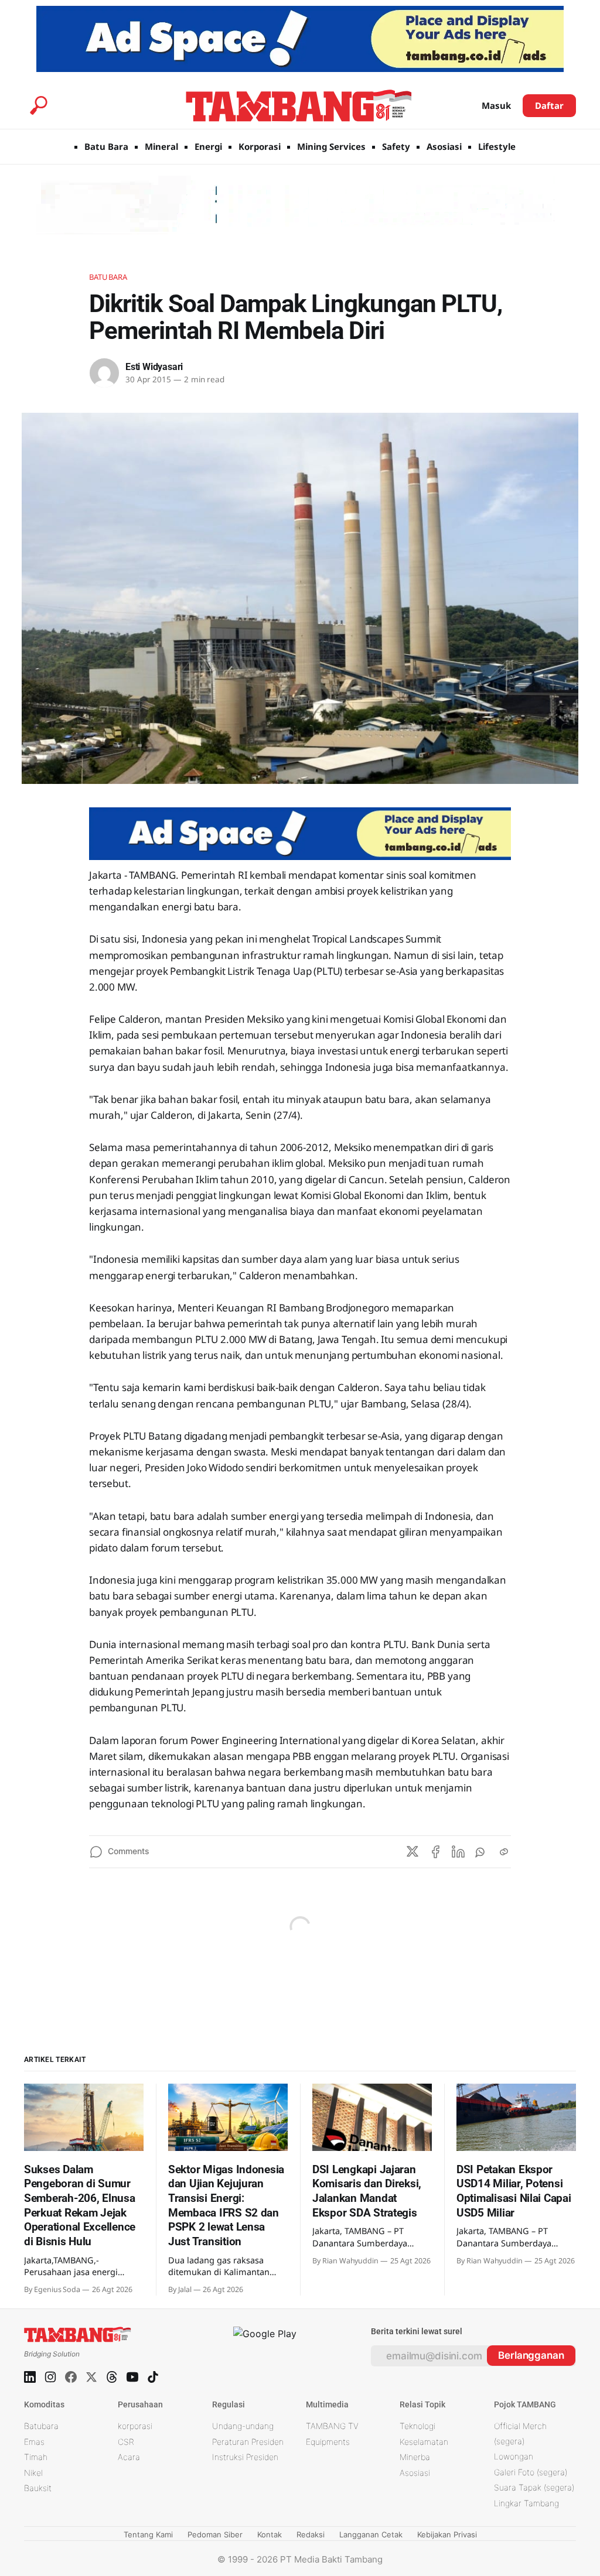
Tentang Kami (148, 2534)
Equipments (328, 2442)
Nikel (33, 2473)
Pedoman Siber (215, 2534)
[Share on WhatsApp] (481, 1852)
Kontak (270, 2534)
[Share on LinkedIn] (458, 1852)
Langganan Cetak (371, 2534)
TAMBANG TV (332, 2426)
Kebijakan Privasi (447, 2534)
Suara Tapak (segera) (534, 2487)
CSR (126, 2442)
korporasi (135, 2426)
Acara (129, 2457)
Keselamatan (424, 2442)
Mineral (161, 146)
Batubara (108, 277)
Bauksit (38, 2488)
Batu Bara (106, 146)
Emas (34, 2442)
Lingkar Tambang (526, 2503)
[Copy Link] (504, 1852)
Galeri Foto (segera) (531, 2472)
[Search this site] (39, 105)
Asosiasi (444, 146)
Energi (208, 146)
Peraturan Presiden (248, 2442)
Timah (36, 2457)
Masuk (496, 105)
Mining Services (331, 146)
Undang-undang (243, 2426)
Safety (396, 146)
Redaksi (311, 2534)
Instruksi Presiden (245, 2457)
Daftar (549, 105)
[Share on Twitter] (412, 1852)
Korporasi (260, 146)
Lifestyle (497, 146)
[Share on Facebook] (435, 1852)
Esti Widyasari (154, 367)
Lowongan (514, 2456)
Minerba (415, 2457)
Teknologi (417, 2426)
